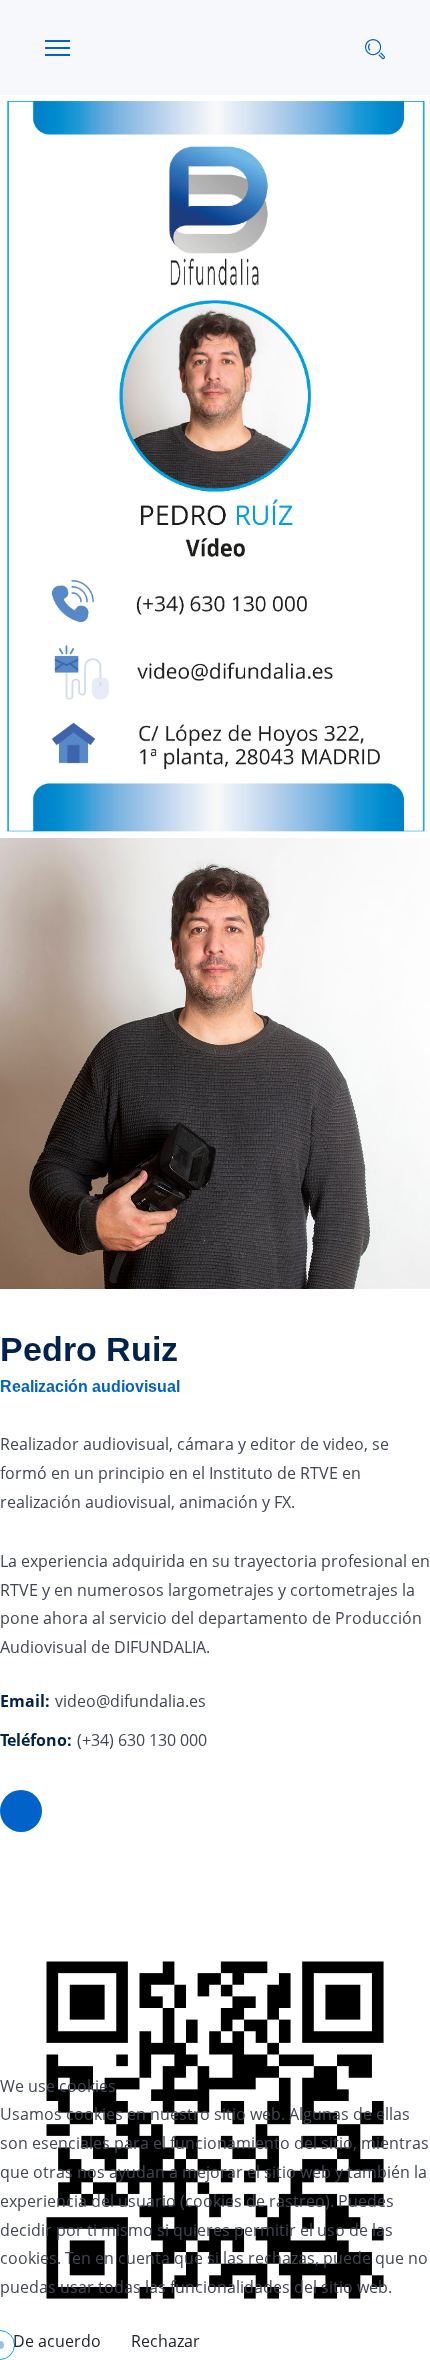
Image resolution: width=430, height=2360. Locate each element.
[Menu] (57, 48)
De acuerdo (57, 2341)
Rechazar (165, 2341)
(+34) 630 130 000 (142, 1740)
